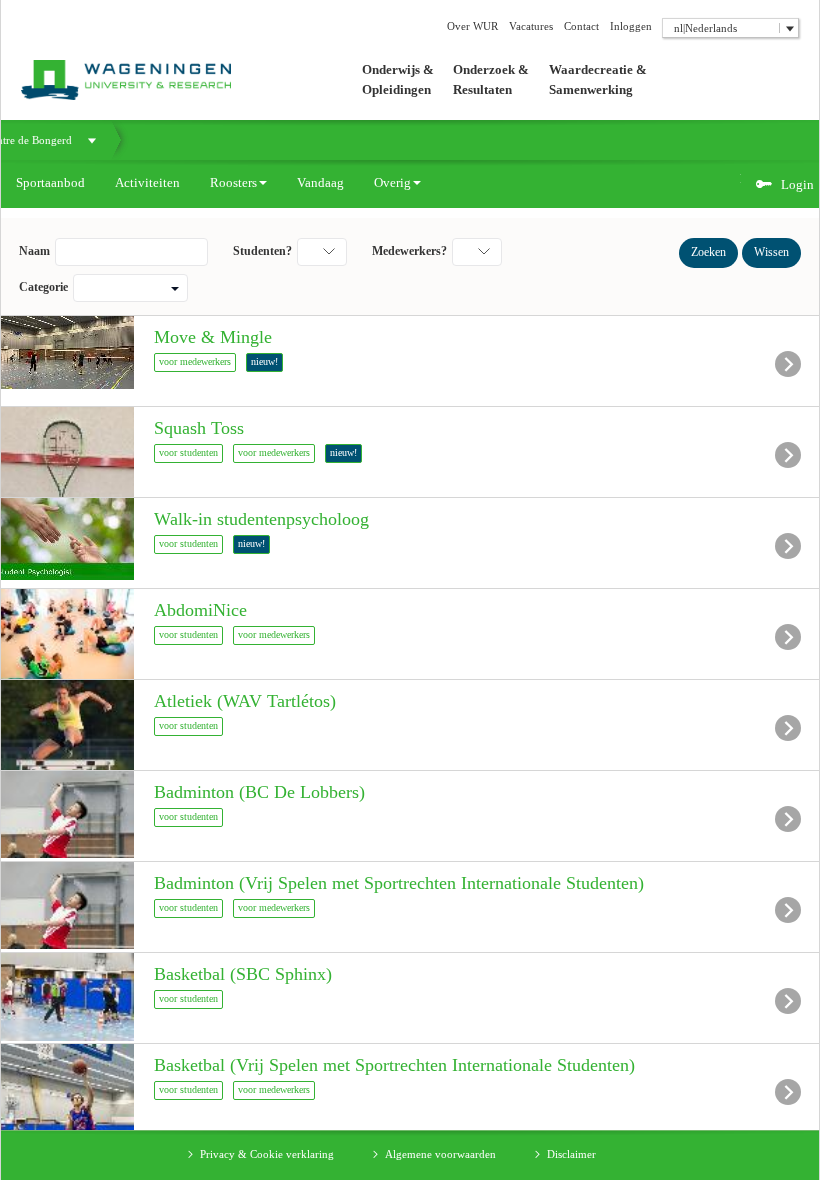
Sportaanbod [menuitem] (50, 182)
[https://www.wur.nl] (116, 49)
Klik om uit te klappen (92, 140)
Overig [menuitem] (392, 182)
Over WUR (472, 26)
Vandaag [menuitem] (320, 182)
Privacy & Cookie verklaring (267, 1154)
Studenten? (262, 251)
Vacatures (531, 26)
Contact (581, 26)
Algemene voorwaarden (440, 1154)
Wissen (771, 252)
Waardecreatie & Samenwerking (598, 79)
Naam (34, 251)
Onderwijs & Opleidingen (398, 79)
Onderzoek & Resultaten (491, 79)
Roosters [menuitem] (233, 182)
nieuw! (264, 361)
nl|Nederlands (705, 28)
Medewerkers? (409, 251)
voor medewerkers (195, 361)
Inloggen (631, 26)
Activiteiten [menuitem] (147, 182)
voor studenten (188, 452)
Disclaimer (571, 1154)
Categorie (43, 287)
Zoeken (708, 252)
